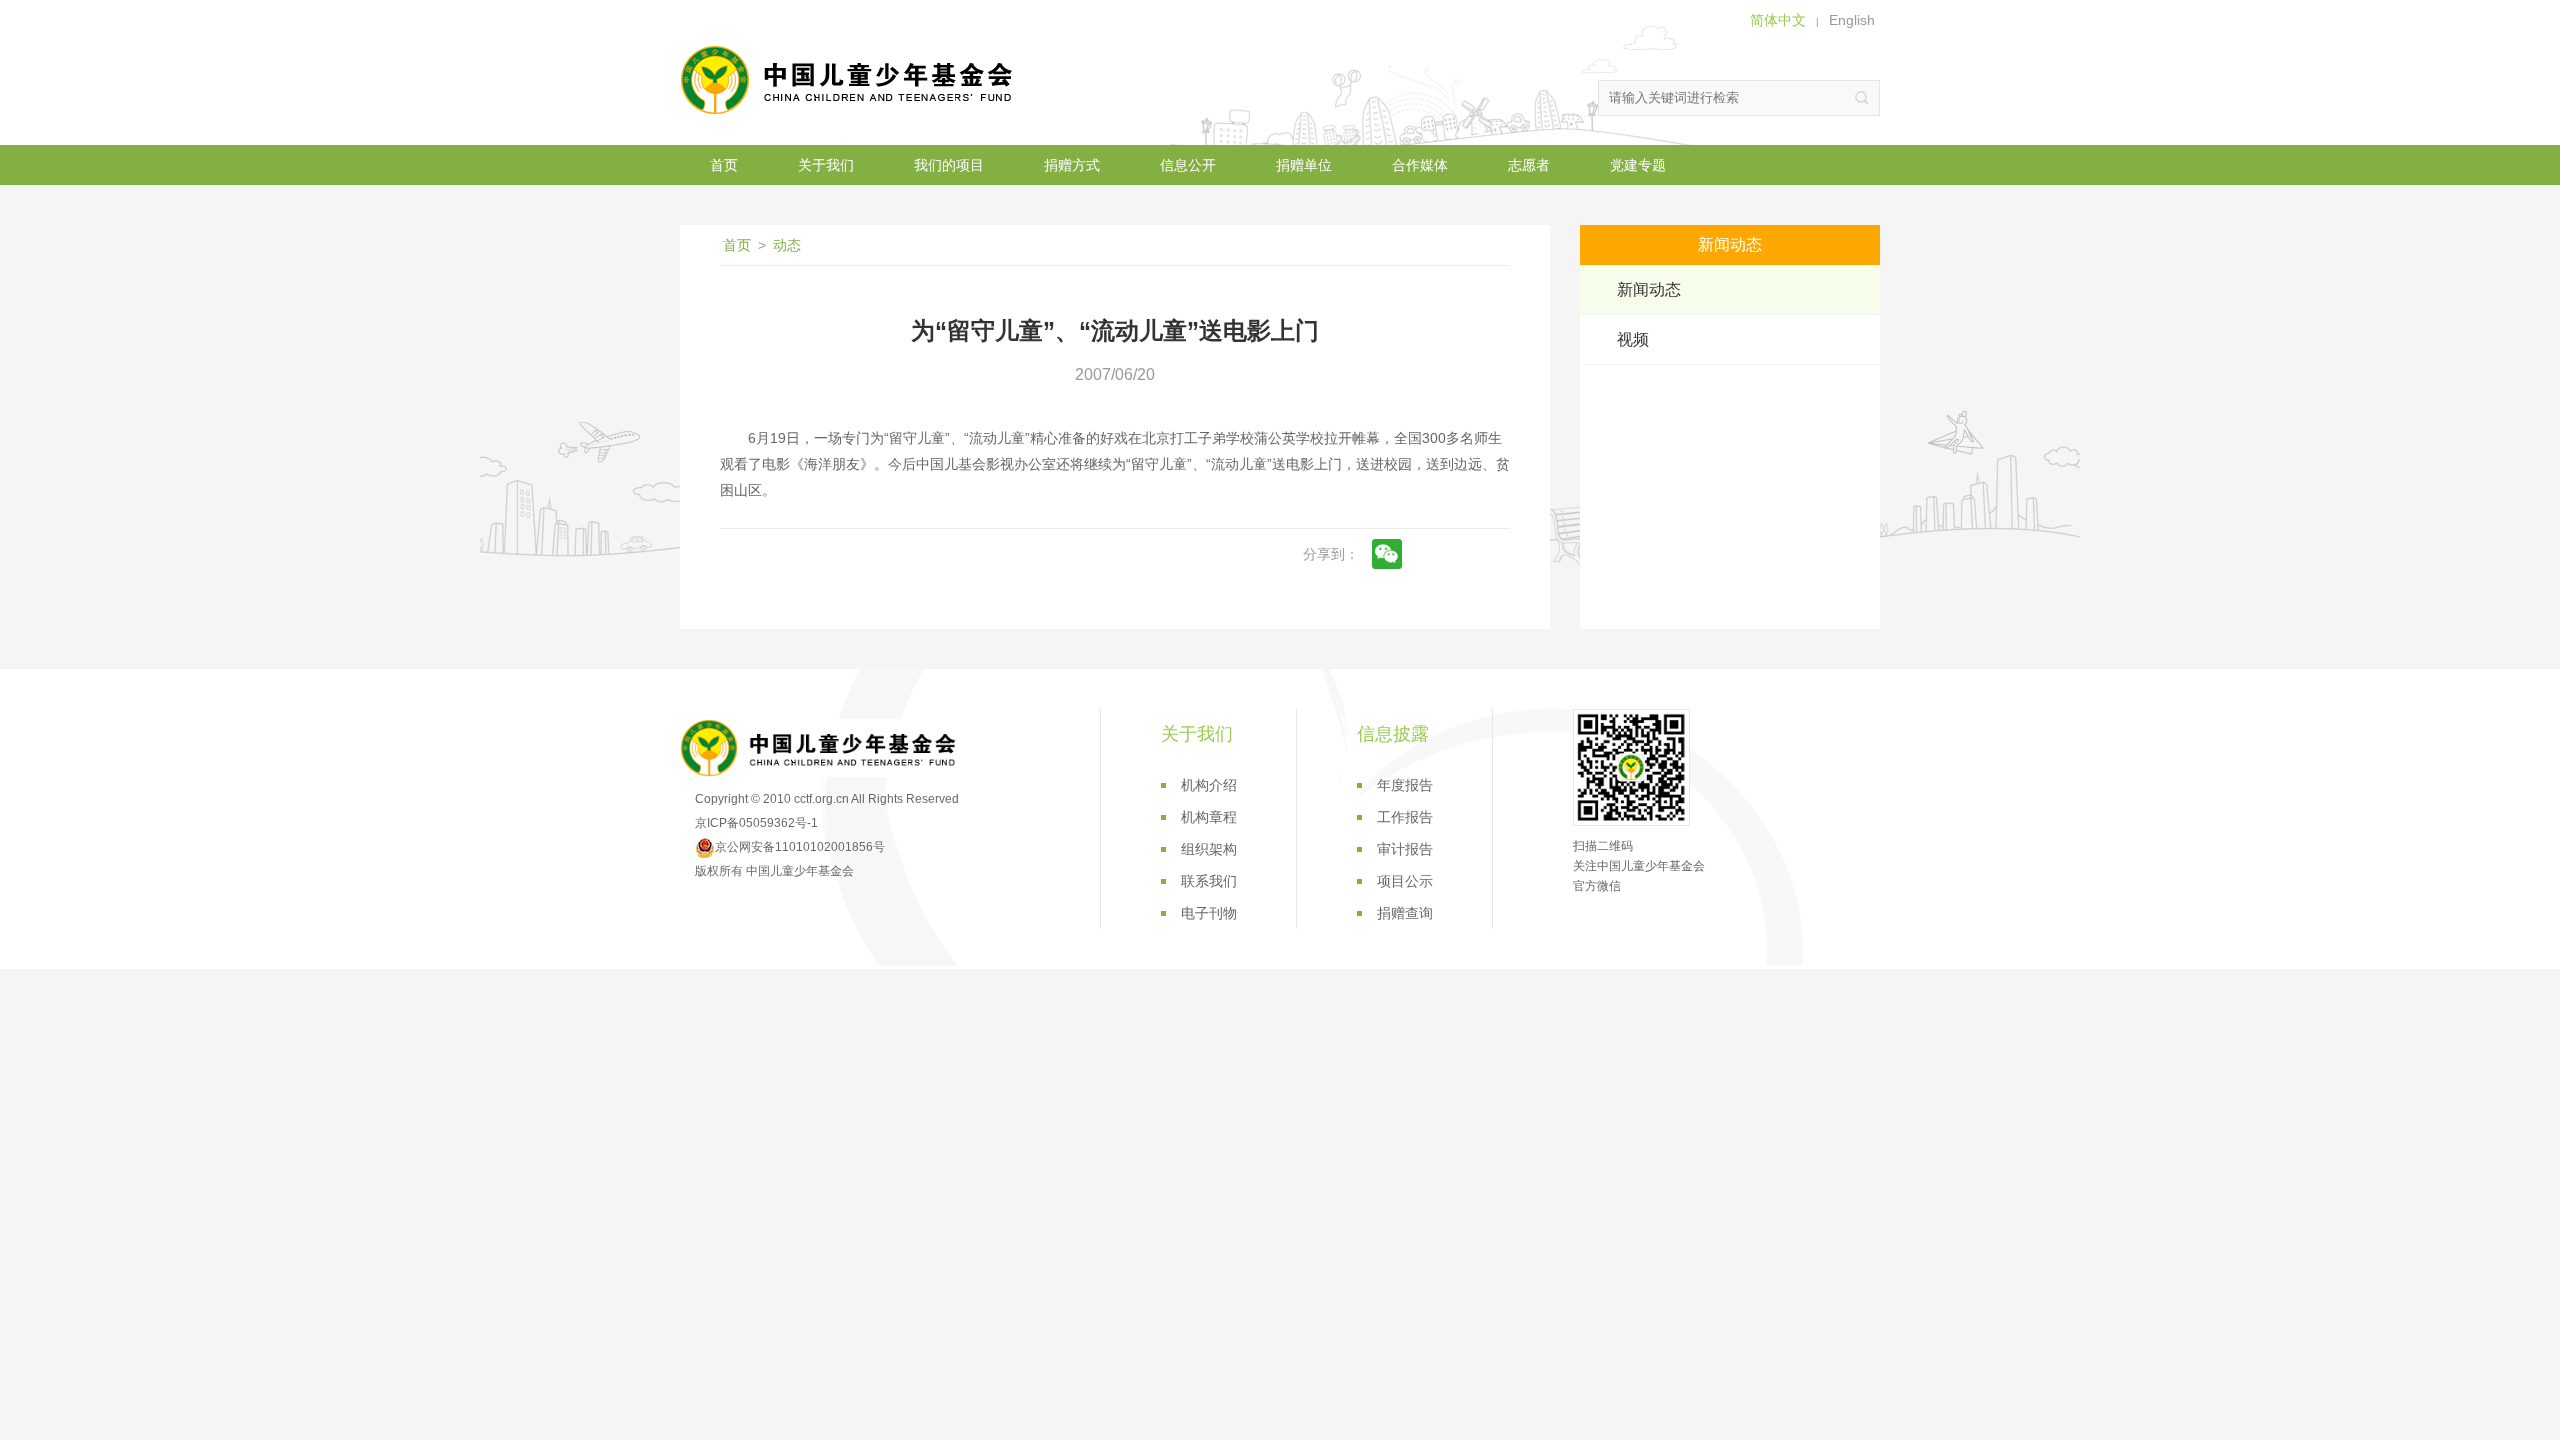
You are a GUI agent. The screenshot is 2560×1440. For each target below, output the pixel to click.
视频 (1633, 339)
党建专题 (1638, 165)
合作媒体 (1420, 165)
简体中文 (1778, 20)
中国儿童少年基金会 (850, 80)
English (1852, 20)
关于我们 (826, 165)
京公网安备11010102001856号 (800, 847)
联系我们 (1209, 881)
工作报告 (1405, 817)
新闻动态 (1649, 289)
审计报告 (1405, 849)
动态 (787, 245)
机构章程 (1209, 817)
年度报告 (1405, 785)
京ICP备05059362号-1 (756, 823)
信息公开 (1188, 165)
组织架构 (1209, 849)
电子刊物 (1209, 913)
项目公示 (1405, 881)
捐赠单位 (1304, 165)
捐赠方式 (1072, 165)
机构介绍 (1209, 785)
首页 (724, 165)
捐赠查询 (1405, 913)
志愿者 (1529, 165)
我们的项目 (949, 165)
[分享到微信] (1387, 554)
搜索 (1862, 98)
